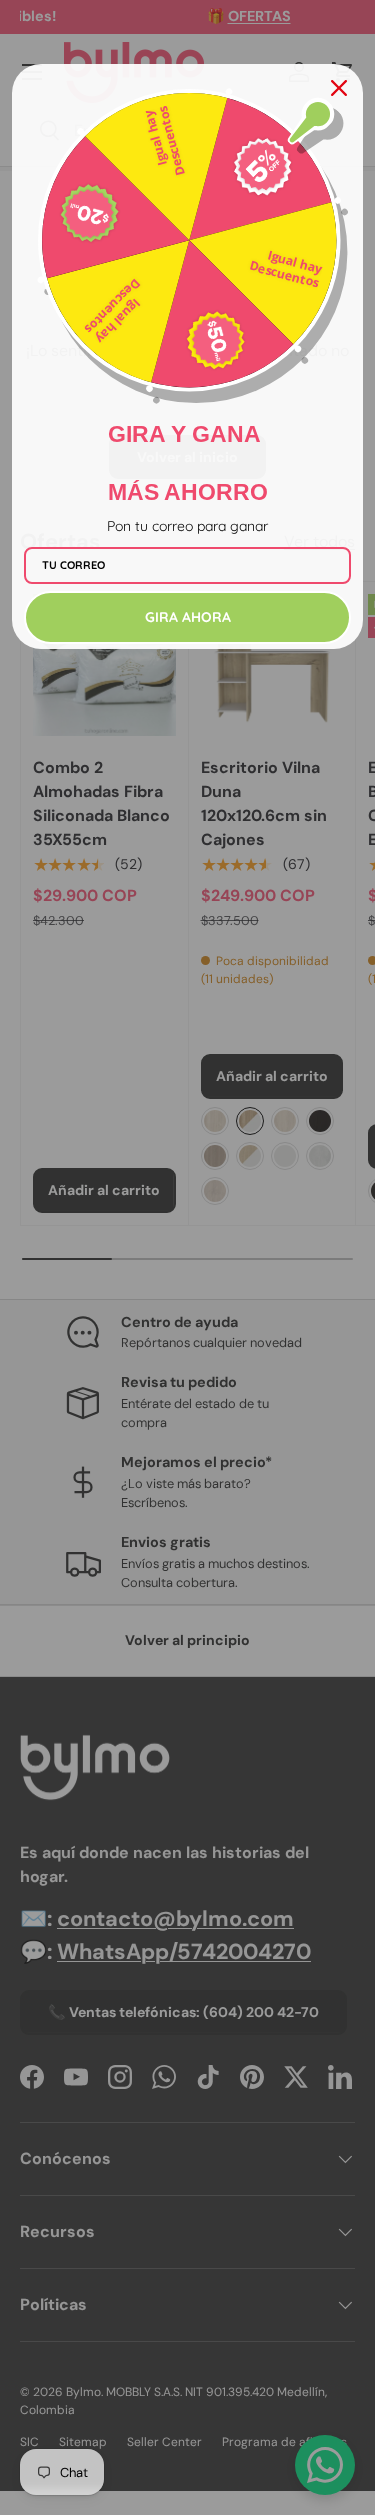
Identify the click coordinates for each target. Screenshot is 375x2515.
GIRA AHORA (188, 617)
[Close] (339, 88)
